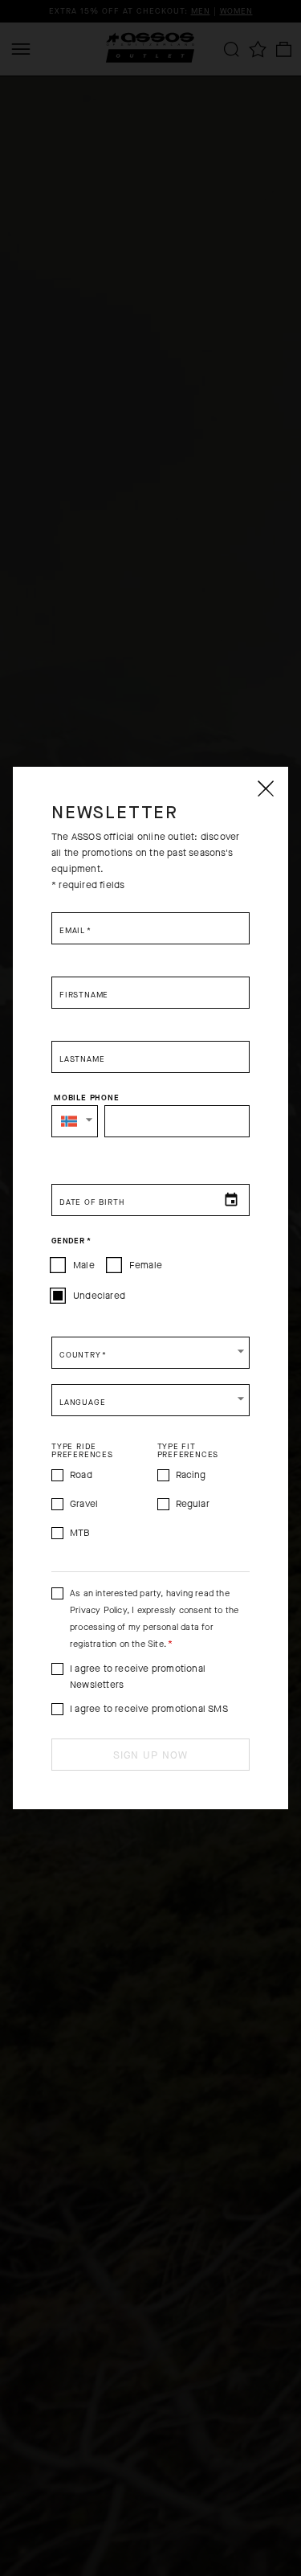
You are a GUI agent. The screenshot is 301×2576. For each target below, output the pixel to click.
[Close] (265, 788)
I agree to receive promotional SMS (149, 1709)
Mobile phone (87, 1098)
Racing (191, 1475)
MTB (80, 1533)
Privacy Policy (98, 1610)
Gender (71, 1241)
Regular (193, 1504)
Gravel (84, 1504)
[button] (75, 1121)
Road (81, 1475)
